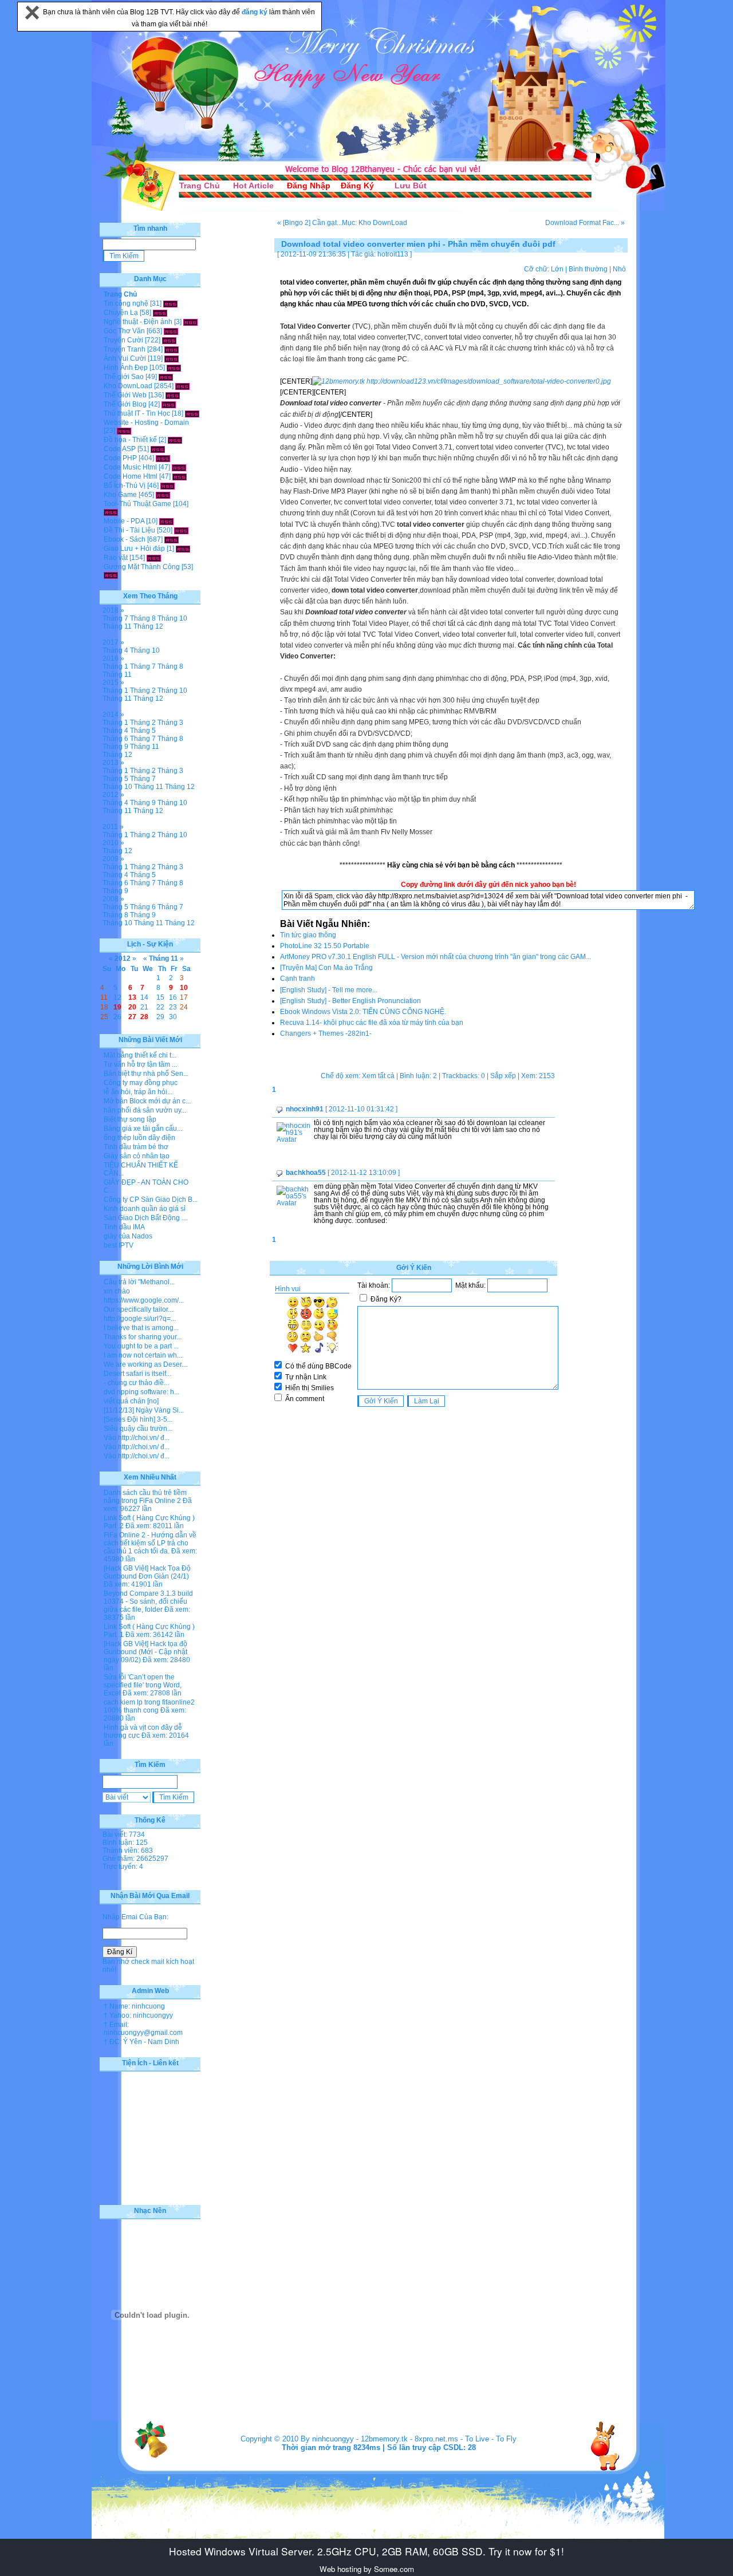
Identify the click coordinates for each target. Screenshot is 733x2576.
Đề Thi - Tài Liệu (129, 530)
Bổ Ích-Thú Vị (125, 486)
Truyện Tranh (125, 349)
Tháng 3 (170, 723)
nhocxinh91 (305, 1109)
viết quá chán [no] (131, 1401)
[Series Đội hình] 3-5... (138, 1419)
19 (117, 1007)
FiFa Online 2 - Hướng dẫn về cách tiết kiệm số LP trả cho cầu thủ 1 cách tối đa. (150, 1543)
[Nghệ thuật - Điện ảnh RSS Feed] (190, 322)
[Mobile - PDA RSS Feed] (166, 521)
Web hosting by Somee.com (367, 2569)
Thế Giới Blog (125, 404)
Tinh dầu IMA (124, 1227)
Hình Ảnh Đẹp (126, 368)
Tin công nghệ (126, 303)
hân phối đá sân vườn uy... (145, 1110)
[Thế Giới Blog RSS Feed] (169, 404)
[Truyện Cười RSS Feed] (169, 340)
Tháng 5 (143, 731)
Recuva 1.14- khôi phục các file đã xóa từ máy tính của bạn (372, 1023)
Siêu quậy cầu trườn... (138, 1429)
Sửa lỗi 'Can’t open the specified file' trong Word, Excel (143, 1685)
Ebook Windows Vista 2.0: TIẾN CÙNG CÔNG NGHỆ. (363, 1012)
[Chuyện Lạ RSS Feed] (160, 313)
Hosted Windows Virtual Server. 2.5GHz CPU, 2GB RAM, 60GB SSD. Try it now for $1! (366, 2551)
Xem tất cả (378, 1076)
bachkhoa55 (306, 1173)
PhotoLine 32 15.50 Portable (325, 946)
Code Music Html (130, 467)
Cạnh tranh (297, 979)
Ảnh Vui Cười (125, 358)
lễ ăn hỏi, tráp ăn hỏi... (138, 1092)
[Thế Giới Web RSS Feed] (173, 395)
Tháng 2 (143, 691)
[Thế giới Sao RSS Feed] (166, 377)
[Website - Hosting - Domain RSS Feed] (124, 431)
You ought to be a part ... (141, 1346)
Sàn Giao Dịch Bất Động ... (145, 1218)
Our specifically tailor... (138, 1309)
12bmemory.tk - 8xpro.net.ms (409, 2439)
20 (132, 1007)
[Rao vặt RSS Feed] (154, 558)
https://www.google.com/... (144, 1300)
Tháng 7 (115, 618)
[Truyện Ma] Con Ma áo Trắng (326, 968)
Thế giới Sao (124, 377)
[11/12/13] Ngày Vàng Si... (144, 1410)
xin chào (117, 1291)
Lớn (557, 269)
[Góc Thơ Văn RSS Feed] (171, 331)
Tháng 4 (115, 650)
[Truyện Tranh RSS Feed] (172, 349)
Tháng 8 (143, 618)
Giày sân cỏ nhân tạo (137, 1156)
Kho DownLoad (128, 386)
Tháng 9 (115, 747)
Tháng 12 (148, 626)
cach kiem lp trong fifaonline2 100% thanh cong (149, 1706)
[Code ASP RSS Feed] (158, 449)
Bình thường (588, 269)
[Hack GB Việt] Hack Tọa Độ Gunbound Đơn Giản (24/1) (147, 1572)
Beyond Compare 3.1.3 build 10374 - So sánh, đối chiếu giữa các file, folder (148, 1601)
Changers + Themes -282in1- (326, 1033)
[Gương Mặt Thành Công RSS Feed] (111, 575)
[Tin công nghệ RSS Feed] (170, 303)
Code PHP (120, 458)
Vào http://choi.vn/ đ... (137, 1438)
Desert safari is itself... (137, 1374)
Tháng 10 (172, 618)
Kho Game (120, 495)
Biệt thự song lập (130, 1119)
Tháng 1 (115, 666)
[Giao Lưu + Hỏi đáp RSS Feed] (183, 549)
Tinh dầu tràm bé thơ (136, 1147)
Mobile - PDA (124, 521)
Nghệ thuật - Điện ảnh (138, 322)
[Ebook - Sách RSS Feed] (172, 539)
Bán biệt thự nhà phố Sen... (146, 1074)
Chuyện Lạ (121, 313)
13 (132, 997)
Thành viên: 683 (128, 1851)
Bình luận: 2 (418, 1076)
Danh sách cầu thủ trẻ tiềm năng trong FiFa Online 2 (145, 1497)
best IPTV (119, 1245)
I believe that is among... (141, 1328)
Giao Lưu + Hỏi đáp (134, 549)
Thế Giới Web (125, 395)
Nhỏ (619, 269)
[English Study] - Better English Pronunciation (350, 1001)
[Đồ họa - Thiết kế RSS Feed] (175, 440)
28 (144, 1017)
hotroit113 (393, 254)
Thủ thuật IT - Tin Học (137, 413)
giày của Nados (128, 1236)
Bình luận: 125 (125, 1843)
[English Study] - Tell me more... (329, 990)
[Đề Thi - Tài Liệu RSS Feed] (181, 530)
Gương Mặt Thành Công (142, 567)
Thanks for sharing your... (143, 1337)
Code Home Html (131, 476)
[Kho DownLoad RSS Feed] (182, 386)
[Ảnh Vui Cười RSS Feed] (172, 358)
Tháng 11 (117, 626)
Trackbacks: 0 (464, 1076)
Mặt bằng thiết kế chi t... (140, 1055)
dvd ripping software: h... (141, 1392)
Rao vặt (116, 558)
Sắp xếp (503, 1076)
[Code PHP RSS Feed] (163, 458)
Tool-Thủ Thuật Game (137, 504)
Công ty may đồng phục (141, 1083)
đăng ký (255, 12)
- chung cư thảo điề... (136, 1383)
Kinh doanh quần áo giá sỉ (145, 1209)
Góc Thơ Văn (124, 331)
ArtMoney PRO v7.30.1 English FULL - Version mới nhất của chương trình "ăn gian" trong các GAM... (436, 957)
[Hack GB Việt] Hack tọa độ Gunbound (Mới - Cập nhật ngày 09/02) (145, 1652)
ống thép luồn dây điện (139, 1138)
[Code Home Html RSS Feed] (180, 476)
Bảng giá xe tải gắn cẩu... (143, 1129)
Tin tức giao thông (308, 935)
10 (184, 988)
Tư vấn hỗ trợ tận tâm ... (140, 1064)
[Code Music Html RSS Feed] (179, 467)
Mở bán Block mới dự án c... (147, 1101)
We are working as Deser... (145, 1364)
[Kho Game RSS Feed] (163, 495)
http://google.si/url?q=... (140, 1319)
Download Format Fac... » (585, 223)
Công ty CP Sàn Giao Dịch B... (151, 1200)
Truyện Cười (123, 340)
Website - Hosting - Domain (146, 423)
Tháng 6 (115, 739)
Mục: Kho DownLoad (375, 223)
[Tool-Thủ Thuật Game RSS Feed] (111, 512)
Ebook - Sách (125, 539)
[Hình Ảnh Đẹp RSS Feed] (174, 368)
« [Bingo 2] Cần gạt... (310, 223)
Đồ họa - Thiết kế (130, 440)
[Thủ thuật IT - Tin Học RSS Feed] (192, 413)
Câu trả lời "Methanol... (139, 1282)
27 (132, 1017)
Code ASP (120, 449)
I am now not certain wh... (143, 1355)
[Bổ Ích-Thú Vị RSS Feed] (168, 486)
